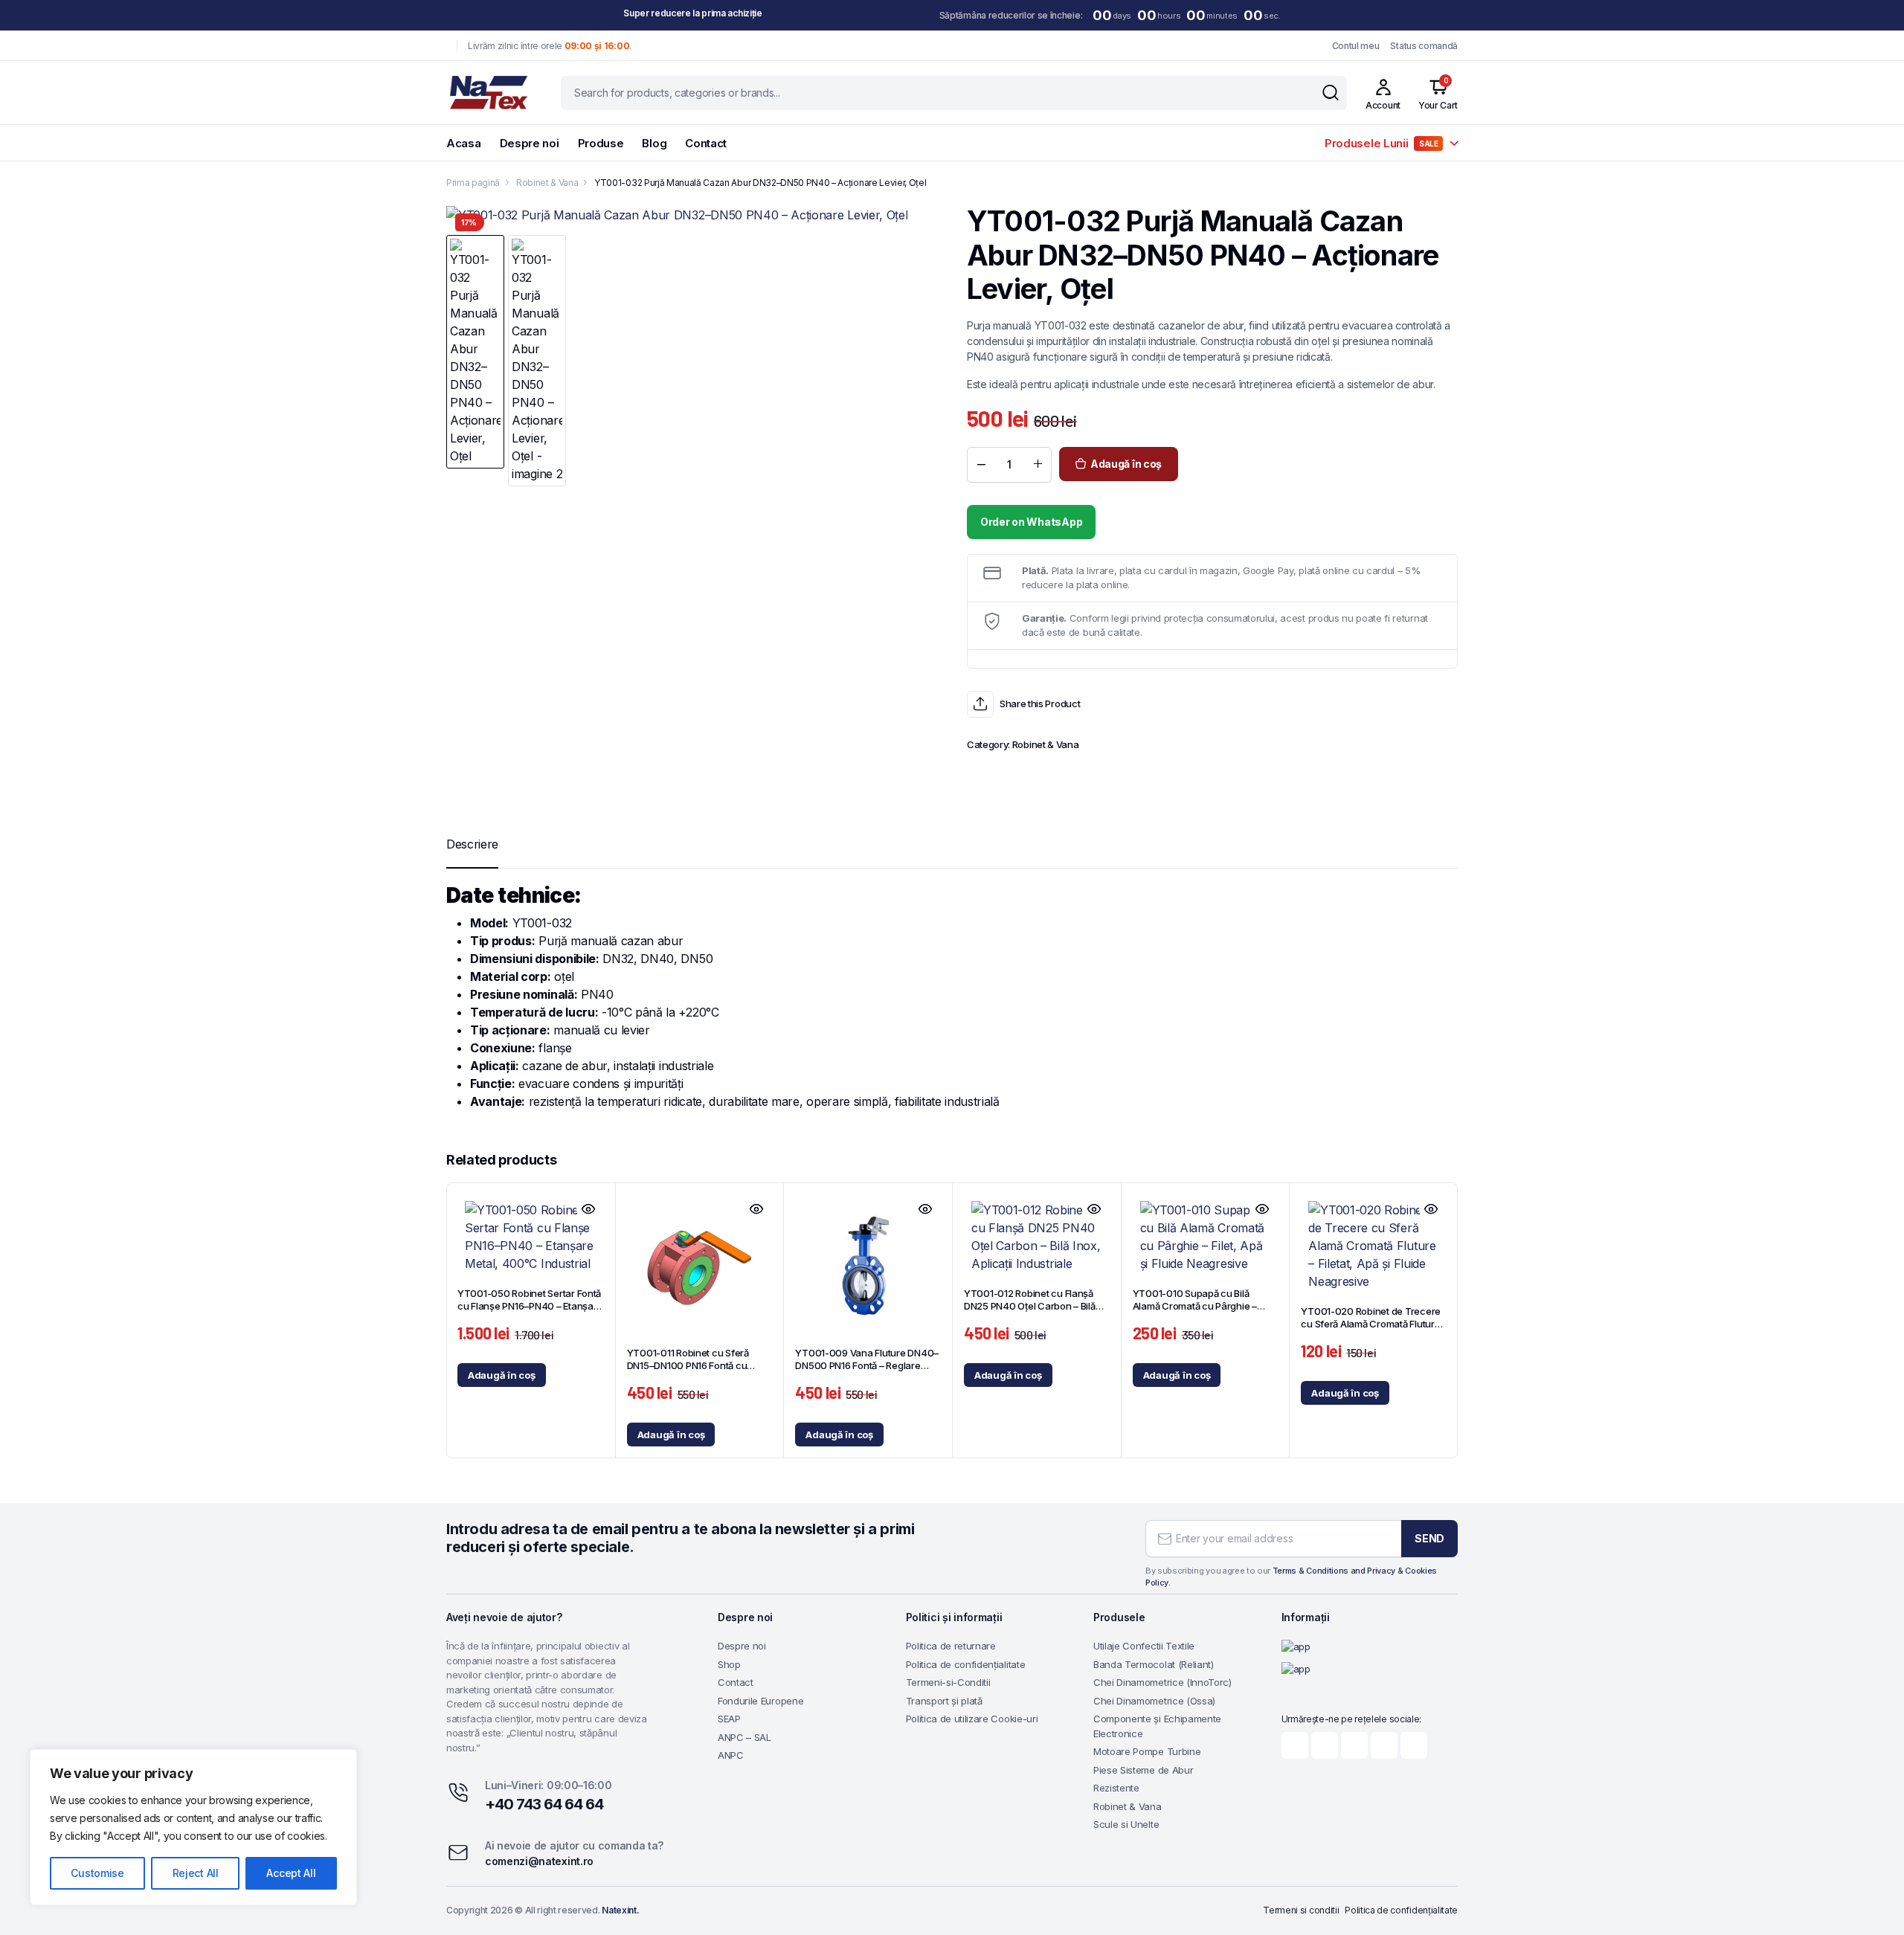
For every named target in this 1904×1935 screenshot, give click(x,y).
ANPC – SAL (744, 1737)
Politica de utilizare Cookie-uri (972, 1719)
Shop (729, 1664)
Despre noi (530, 143)
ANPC (731, 1755)
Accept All (291, 1873)
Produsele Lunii (1382, 143)
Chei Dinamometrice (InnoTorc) (1162, 1682)
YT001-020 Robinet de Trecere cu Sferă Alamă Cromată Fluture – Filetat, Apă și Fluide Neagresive (1371, 1330)
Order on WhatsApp (1031, 522)
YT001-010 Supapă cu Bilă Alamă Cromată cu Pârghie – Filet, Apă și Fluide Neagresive (1198, 1306)
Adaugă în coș (1126, 464)
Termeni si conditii (1301, 1910)
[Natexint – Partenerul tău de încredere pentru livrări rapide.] (489, 93)
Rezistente (1116, 1788)
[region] (193, 1827)
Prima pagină (473, 183)
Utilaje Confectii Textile (1144, 1646)
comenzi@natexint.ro (539, 1861)
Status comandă (1424, 46)
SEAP (729, 1719)
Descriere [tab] (472, 844)
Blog (654, 143)
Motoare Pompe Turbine (1147, 1751)
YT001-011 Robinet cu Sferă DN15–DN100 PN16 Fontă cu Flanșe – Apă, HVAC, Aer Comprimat (688, 1372)
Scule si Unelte (1126, 1824)
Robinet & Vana (547, 183)
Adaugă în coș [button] (502, 1375)
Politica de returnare (951, 1646)
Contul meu (1356, 46)
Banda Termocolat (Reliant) (1154, 1664)
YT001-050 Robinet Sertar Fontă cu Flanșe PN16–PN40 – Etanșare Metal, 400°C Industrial (530, 1306)
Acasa (464, 143)
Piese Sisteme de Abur (1143, 1770)
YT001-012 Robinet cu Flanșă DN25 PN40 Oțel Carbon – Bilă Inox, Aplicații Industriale (1030, 1306)
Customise (97, 1873)
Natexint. (620, 1910)
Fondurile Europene (760, 1701)
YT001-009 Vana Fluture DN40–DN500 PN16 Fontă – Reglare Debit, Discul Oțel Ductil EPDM (867, 1365)
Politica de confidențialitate (966, 1664)
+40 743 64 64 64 (544, 1804)
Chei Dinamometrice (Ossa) (1154, 1701)
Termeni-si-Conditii (948, 1682)
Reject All (196, 1873)
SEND (1429, 1538)
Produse (601, 143)
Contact (706, 143)
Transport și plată (944, 1701)
